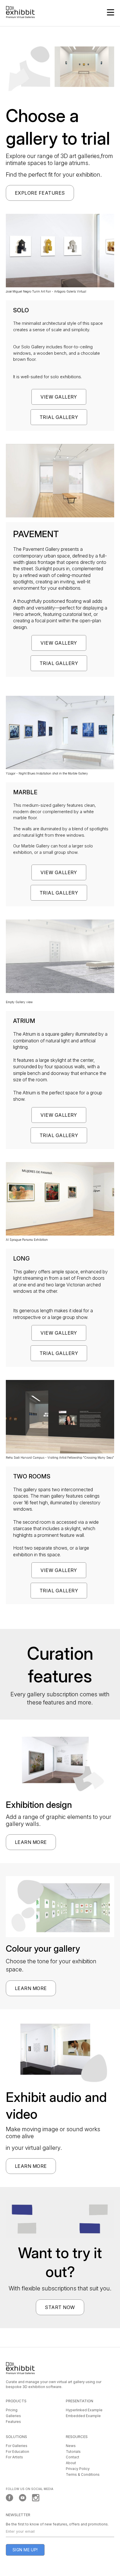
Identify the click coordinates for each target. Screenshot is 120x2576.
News (71, 2446)
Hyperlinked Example (84, 2410)
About (71, 2463)
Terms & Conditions (83, 2474)
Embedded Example (83, 2416)
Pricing (12, 2410)
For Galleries (17, 2446)
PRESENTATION (80, 2401)
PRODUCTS (16, 2401)
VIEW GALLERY (59, 397)
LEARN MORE (31, 1842)
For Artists (14, 2457)
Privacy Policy (78, 2469)
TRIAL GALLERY (59, 417)
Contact (73, 2457)
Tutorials (73, 2452)
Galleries (13, 2416)
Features (13, 2422)
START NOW (60, 2307)
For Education (17, 2452)
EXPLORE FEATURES (40, 193)
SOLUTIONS (16, 2437)
